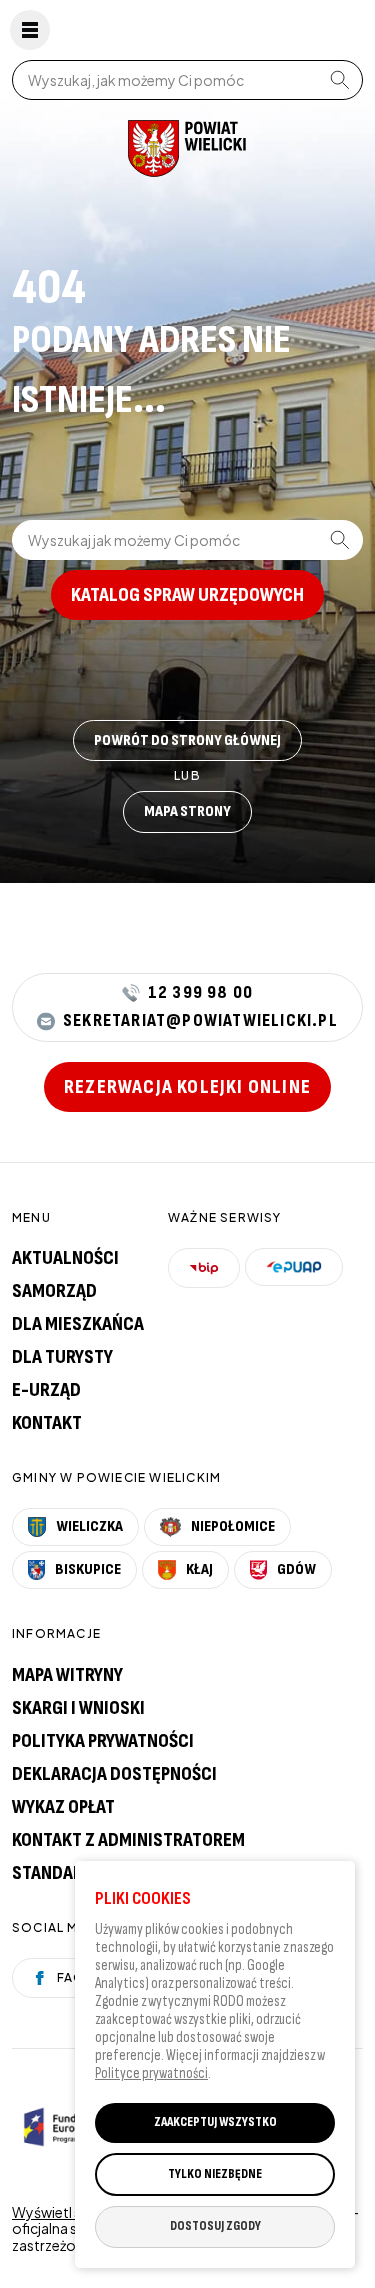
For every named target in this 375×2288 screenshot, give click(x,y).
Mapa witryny (67, 1675)
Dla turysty (62, 1357)
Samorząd (54, 1291)
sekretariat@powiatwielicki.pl (200, 1021)
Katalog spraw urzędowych (187, 595)
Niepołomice (233, 1526)
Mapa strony (187, 811)
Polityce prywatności (151, 2073)
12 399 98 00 (200, 993)
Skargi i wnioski (78, 1708)
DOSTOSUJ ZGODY (215, 2226)
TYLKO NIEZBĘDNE (215, 2174)
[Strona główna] (187, 148)
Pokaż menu (30, 30)
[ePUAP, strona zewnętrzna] (294, 1267)
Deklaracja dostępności (114, 1774)
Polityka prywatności (103, 1741)
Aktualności (65, 1258)
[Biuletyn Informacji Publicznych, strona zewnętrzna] (204, 1268)
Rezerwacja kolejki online (187, 1087)
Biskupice (88, 1569)
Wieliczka (89, 1526)
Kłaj (199, 1569)
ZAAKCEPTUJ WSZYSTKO (215, 2122)
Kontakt (47, 1423)
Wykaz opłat (63, 1807)
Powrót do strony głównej (187, 740)
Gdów (296, 1569)
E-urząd (46, 1390)
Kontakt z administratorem (128, 1840)
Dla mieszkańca (78, 1324)
